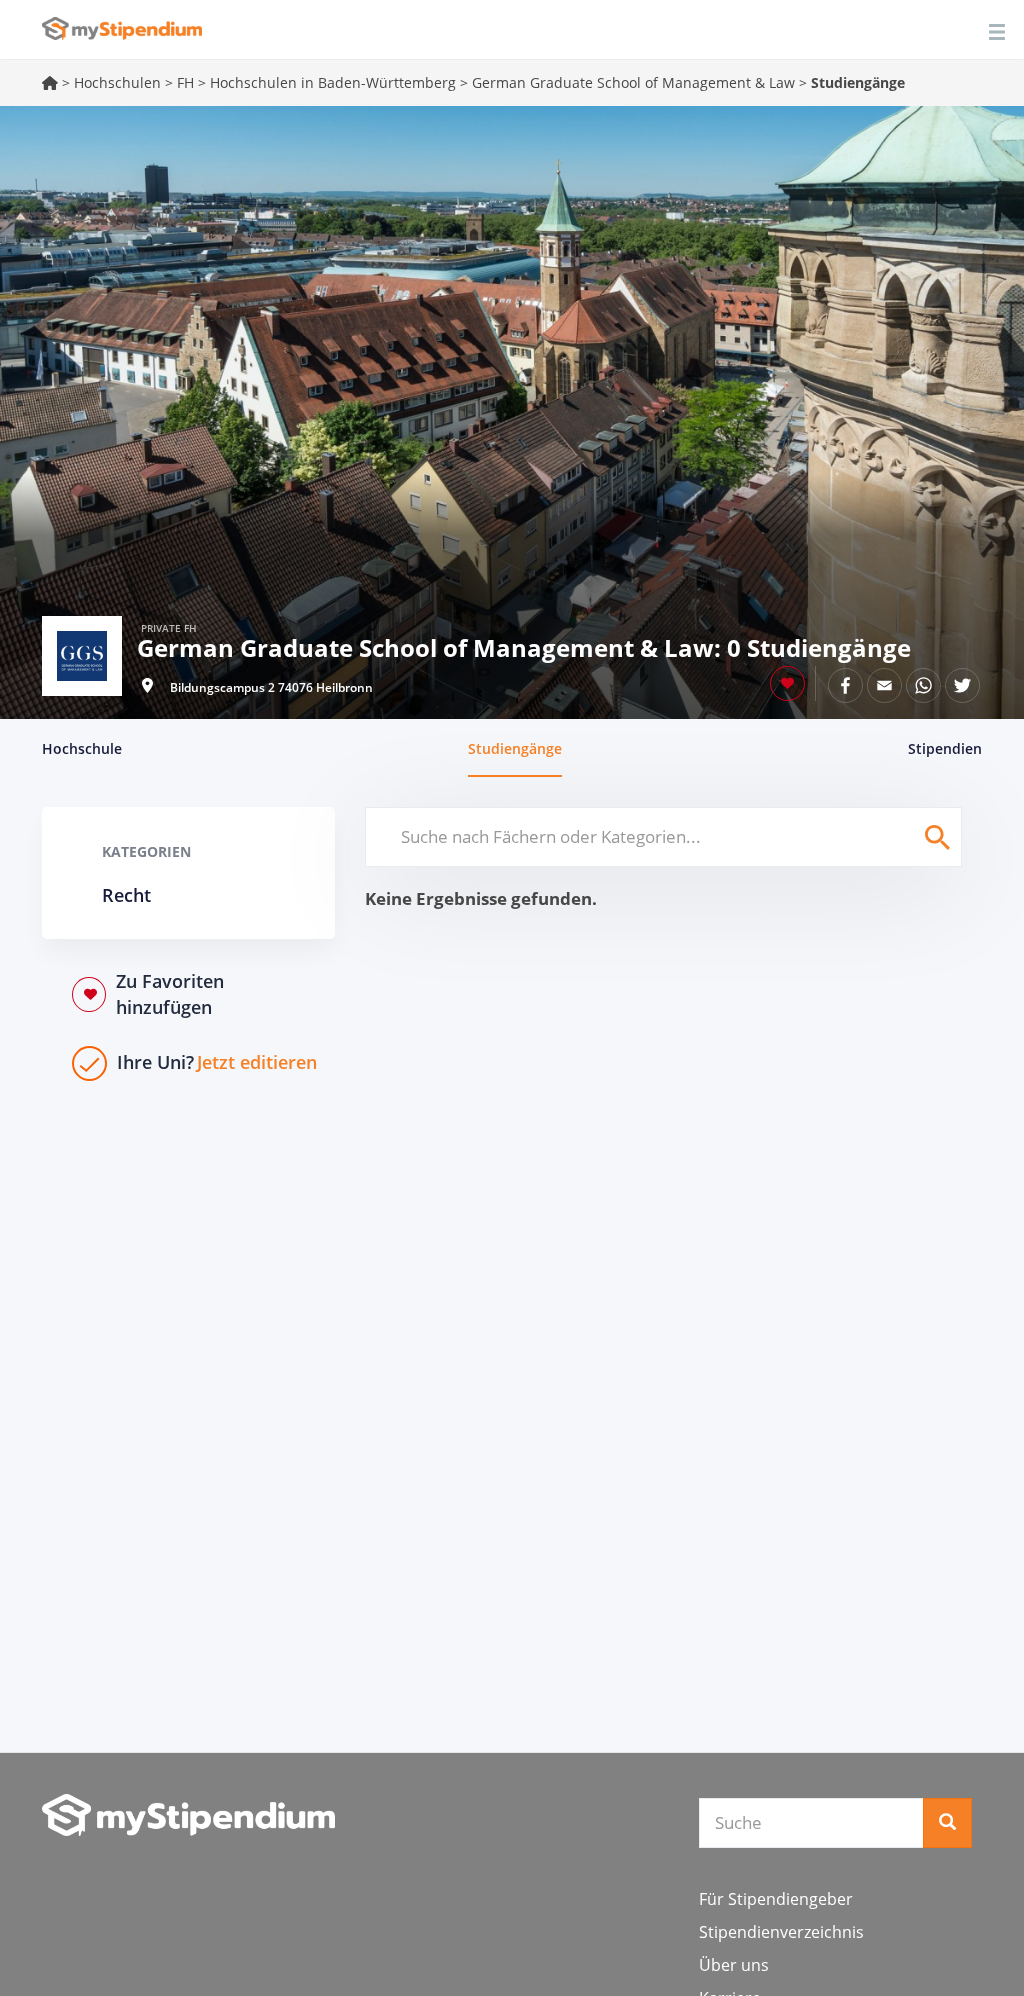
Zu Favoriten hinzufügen (170, 994)
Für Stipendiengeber (776, 1899)
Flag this (787, 683)
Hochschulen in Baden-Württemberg (333, 82)
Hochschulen (117, 82)
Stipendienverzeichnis (781, 1932)
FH (185, 82)
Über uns (734, 1965)
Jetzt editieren (217, 1062)
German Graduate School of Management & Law (633, 82)
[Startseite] (188, 1815)
